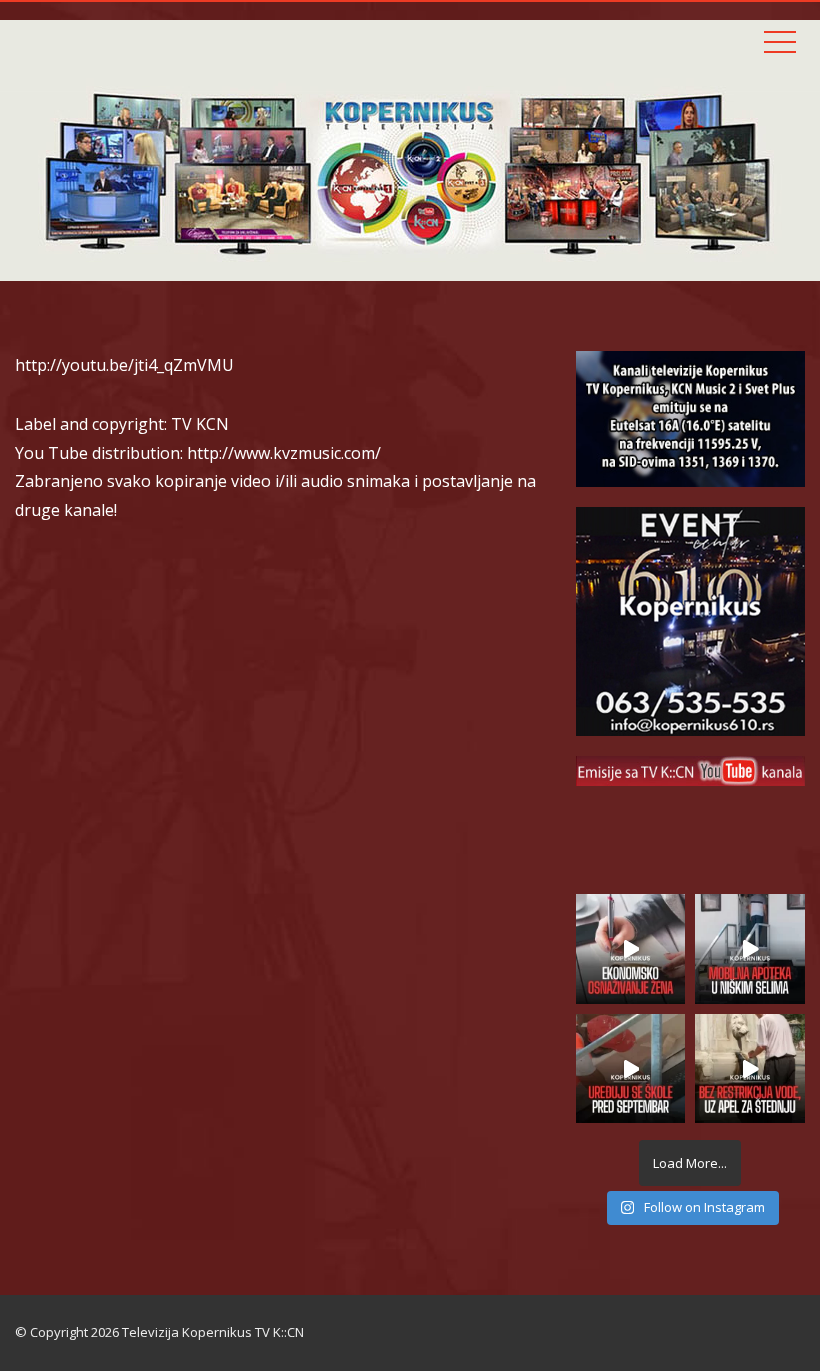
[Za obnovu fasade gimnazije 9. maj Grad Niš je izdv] (631, 1069)
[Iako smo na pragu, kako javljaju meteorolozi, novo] (750, 1069)
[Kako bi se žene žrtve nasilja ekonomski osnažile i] (631, 949)
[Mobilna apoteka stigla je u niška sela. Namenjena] (750, 949)
